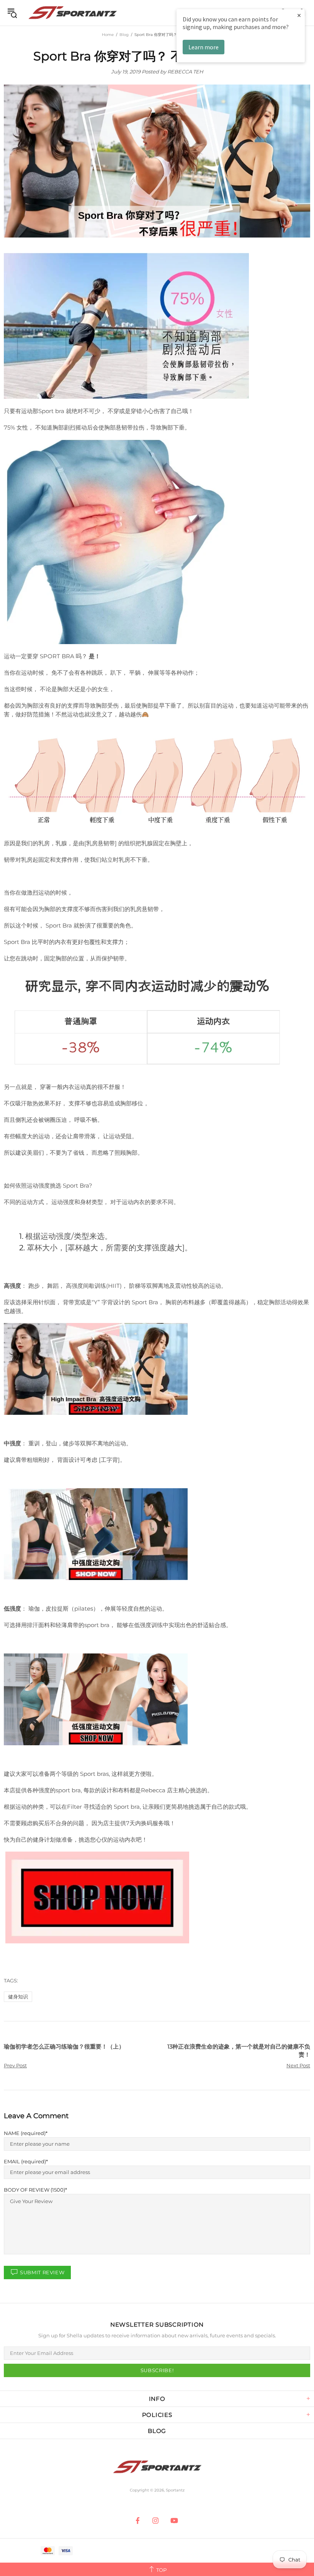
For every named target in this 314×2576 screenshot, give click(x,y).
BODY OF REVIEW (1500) (34, 2190)
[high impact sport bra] (96, 1369)
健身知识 (18, 1997)
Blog (124, 35)
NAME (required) (25, 2133)
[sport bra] (96, 1534)
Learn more (204, 47)
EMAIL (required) (25, 2161)
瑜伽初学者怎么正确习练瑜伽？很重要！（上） (64, 2046)
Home (108, 35)
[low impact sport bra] (96, 1699)
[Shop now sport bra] (97, 1897)
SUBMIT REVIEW (42, 2272)
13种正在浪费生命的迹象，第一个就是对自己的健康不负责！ (239, 2050)
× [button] (299, 15)
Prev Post (15, 2065)
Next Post (298, 2065)
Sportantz (72, 13)
